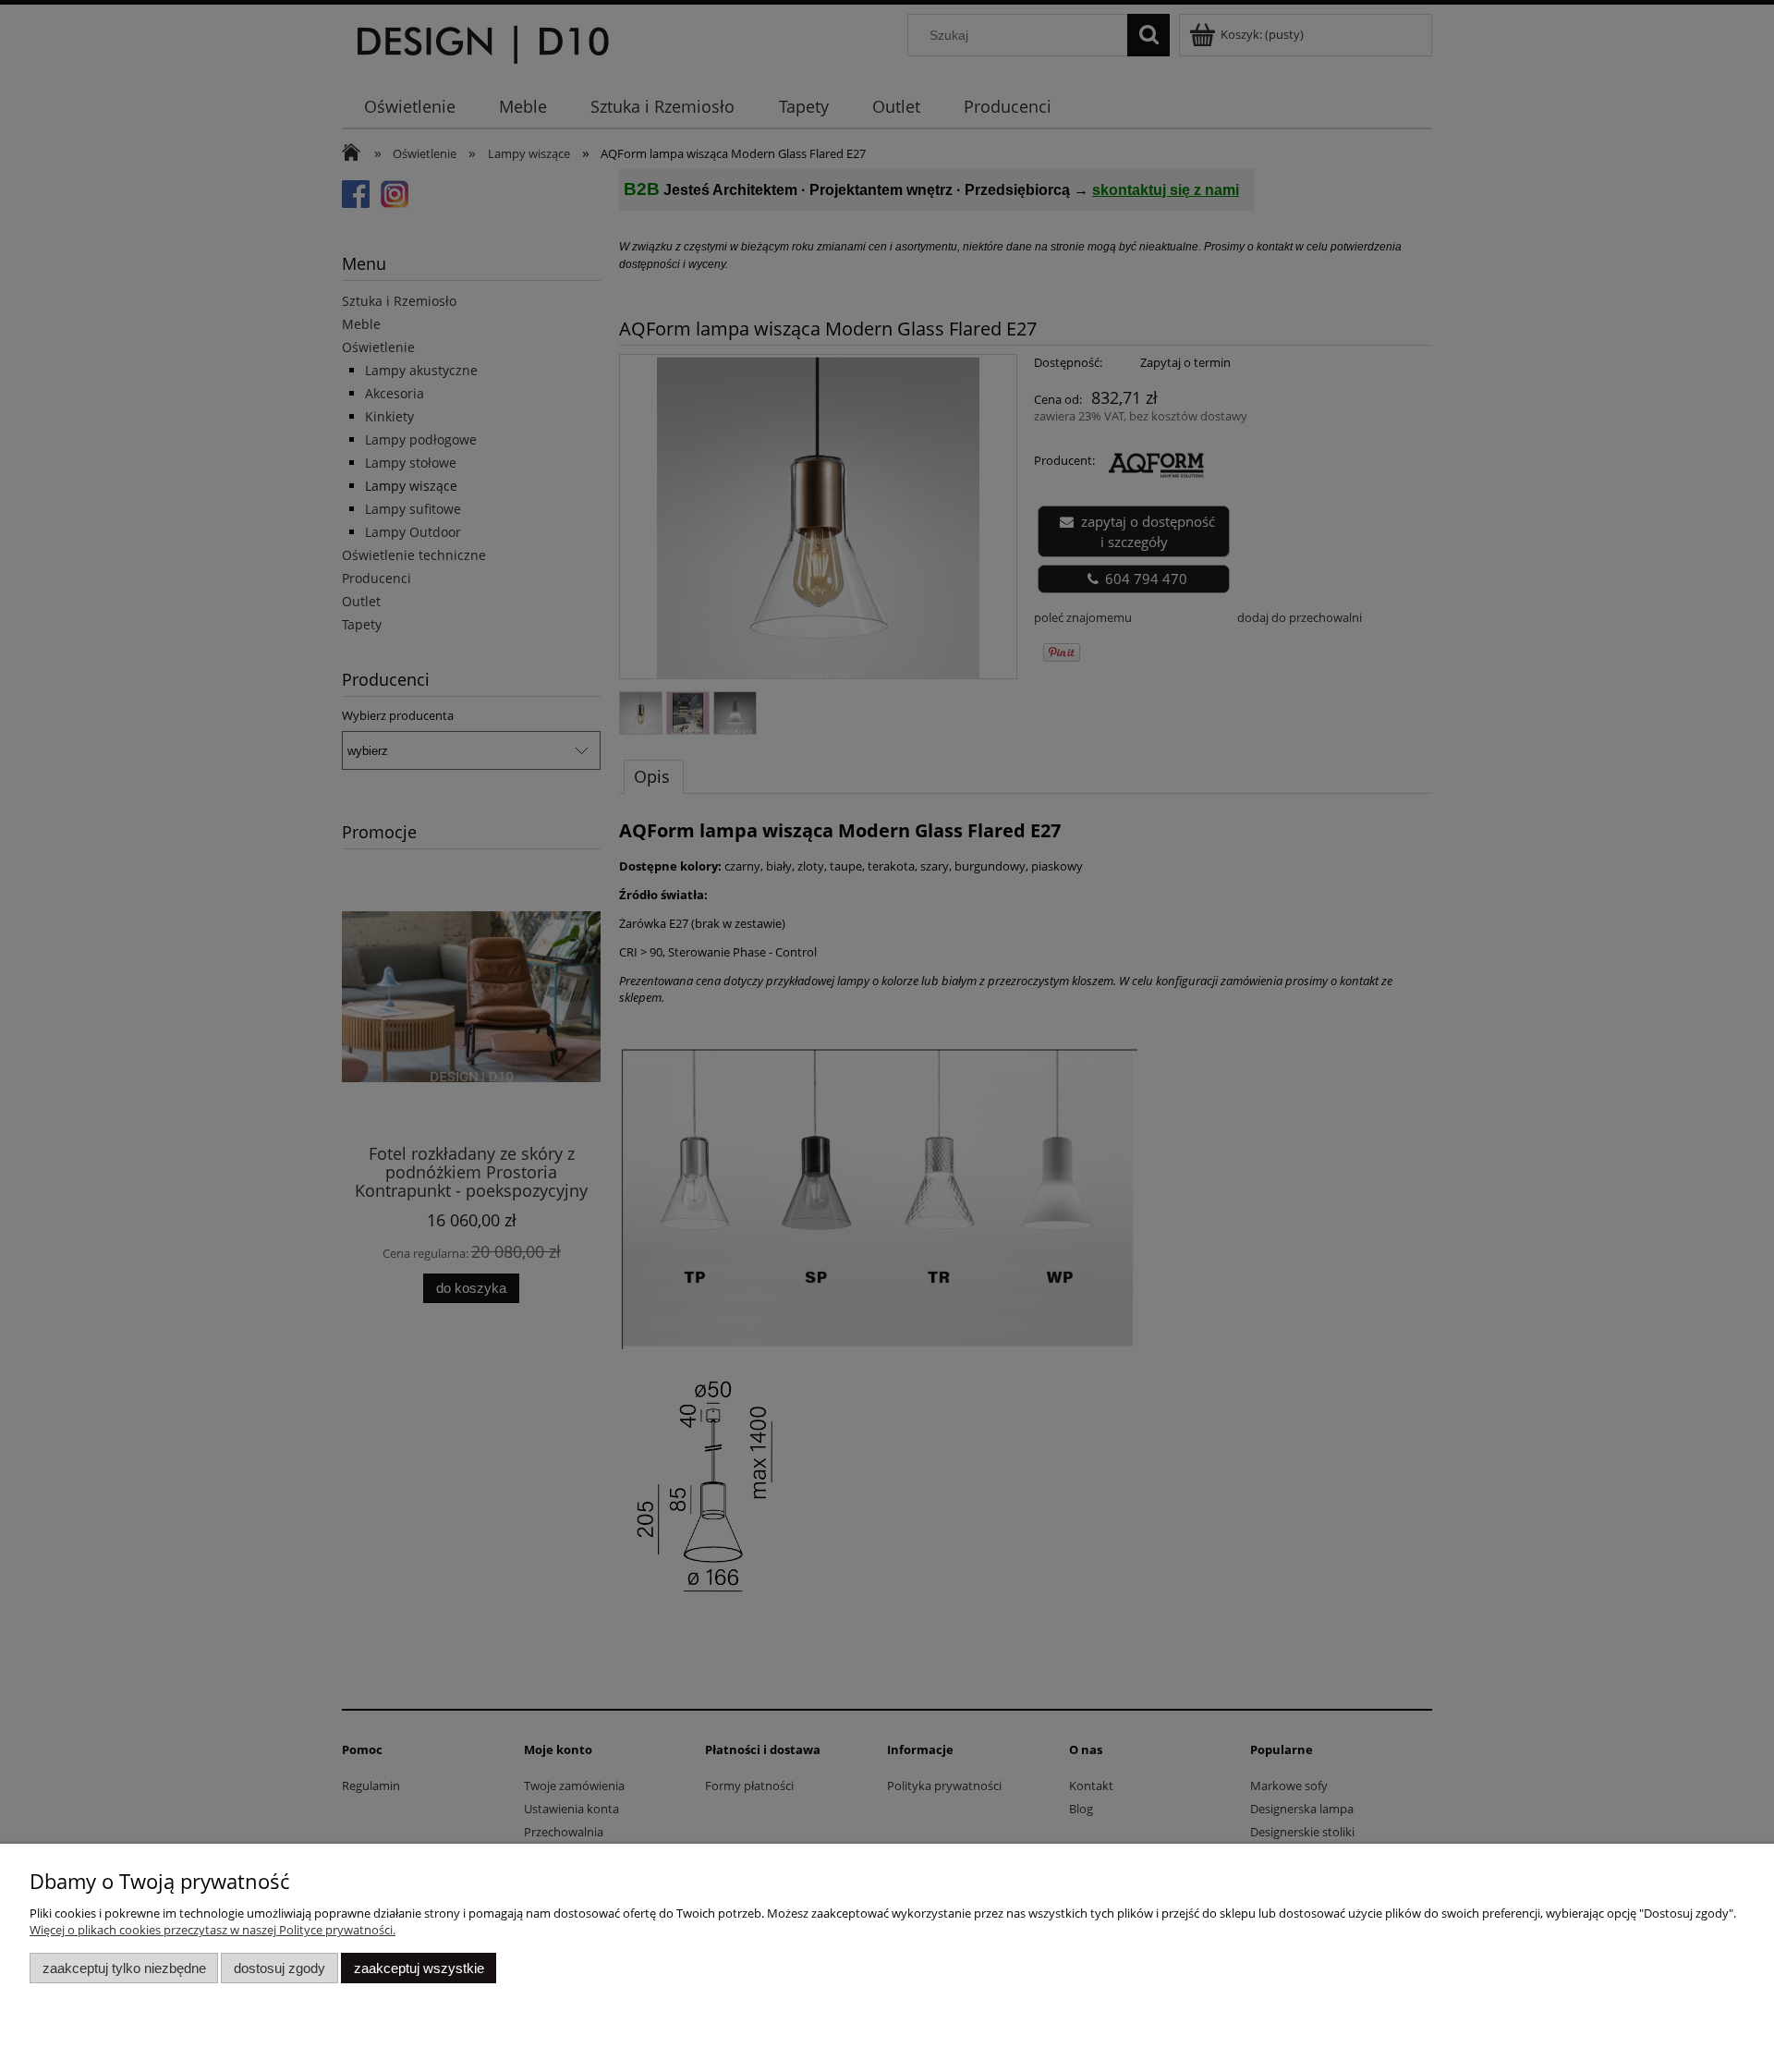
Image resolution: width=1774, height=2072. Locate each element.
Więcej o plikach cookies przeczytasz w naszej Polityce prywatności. (213, 1930)
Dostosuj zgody (279, 1968)
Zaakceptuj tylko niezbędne (124, 1968)
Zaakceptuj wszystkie (419, 1968)
